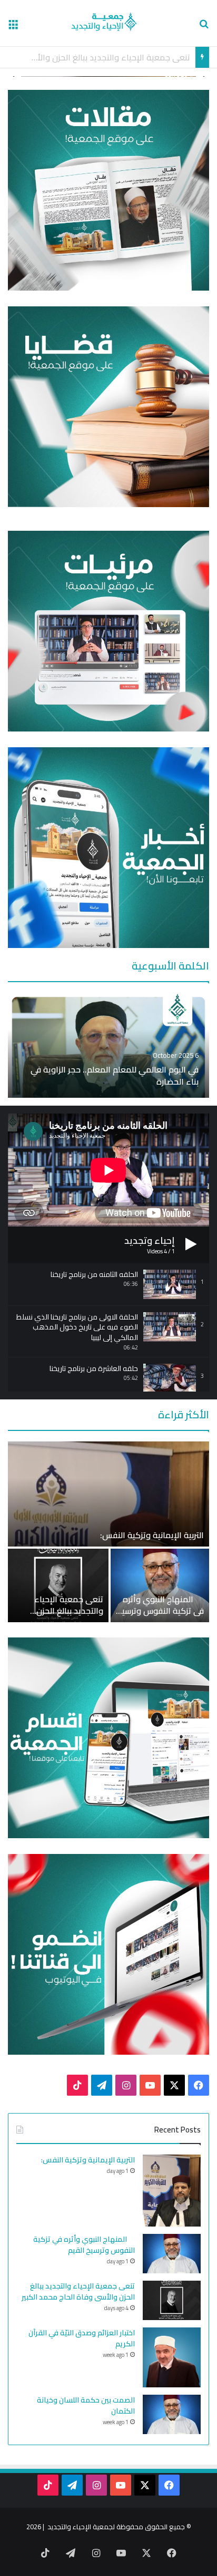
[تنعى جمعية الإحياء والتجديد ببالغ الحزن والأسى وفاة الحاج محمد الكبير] (58, 1585)
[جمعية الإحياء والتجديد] (109, 23)
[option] (108, 1045)
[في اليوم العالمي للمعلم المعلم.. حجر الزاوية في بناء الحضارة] (108, 1045)
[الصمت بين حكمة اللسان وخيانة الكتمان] (172, 2414)
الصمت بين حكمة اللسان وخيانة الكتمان (86, 2405)
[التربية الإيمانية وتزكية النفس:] (108, 1494)
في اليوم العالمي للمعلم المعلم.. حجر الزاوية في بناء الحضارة (115, 1075)
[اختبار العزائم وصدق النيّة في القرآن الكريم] (172, 2357)
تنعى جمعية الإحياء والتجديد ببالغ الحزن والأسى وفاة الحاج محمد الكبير (59, 1617)
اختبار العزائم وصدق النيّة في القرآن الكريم (118, 57)
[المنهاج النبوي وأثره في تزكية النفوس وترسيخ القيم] (160, 1585)
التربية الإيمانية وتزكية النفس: (152, 1535)
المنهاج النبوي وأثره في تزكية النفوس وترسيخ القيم (160, 1611)
